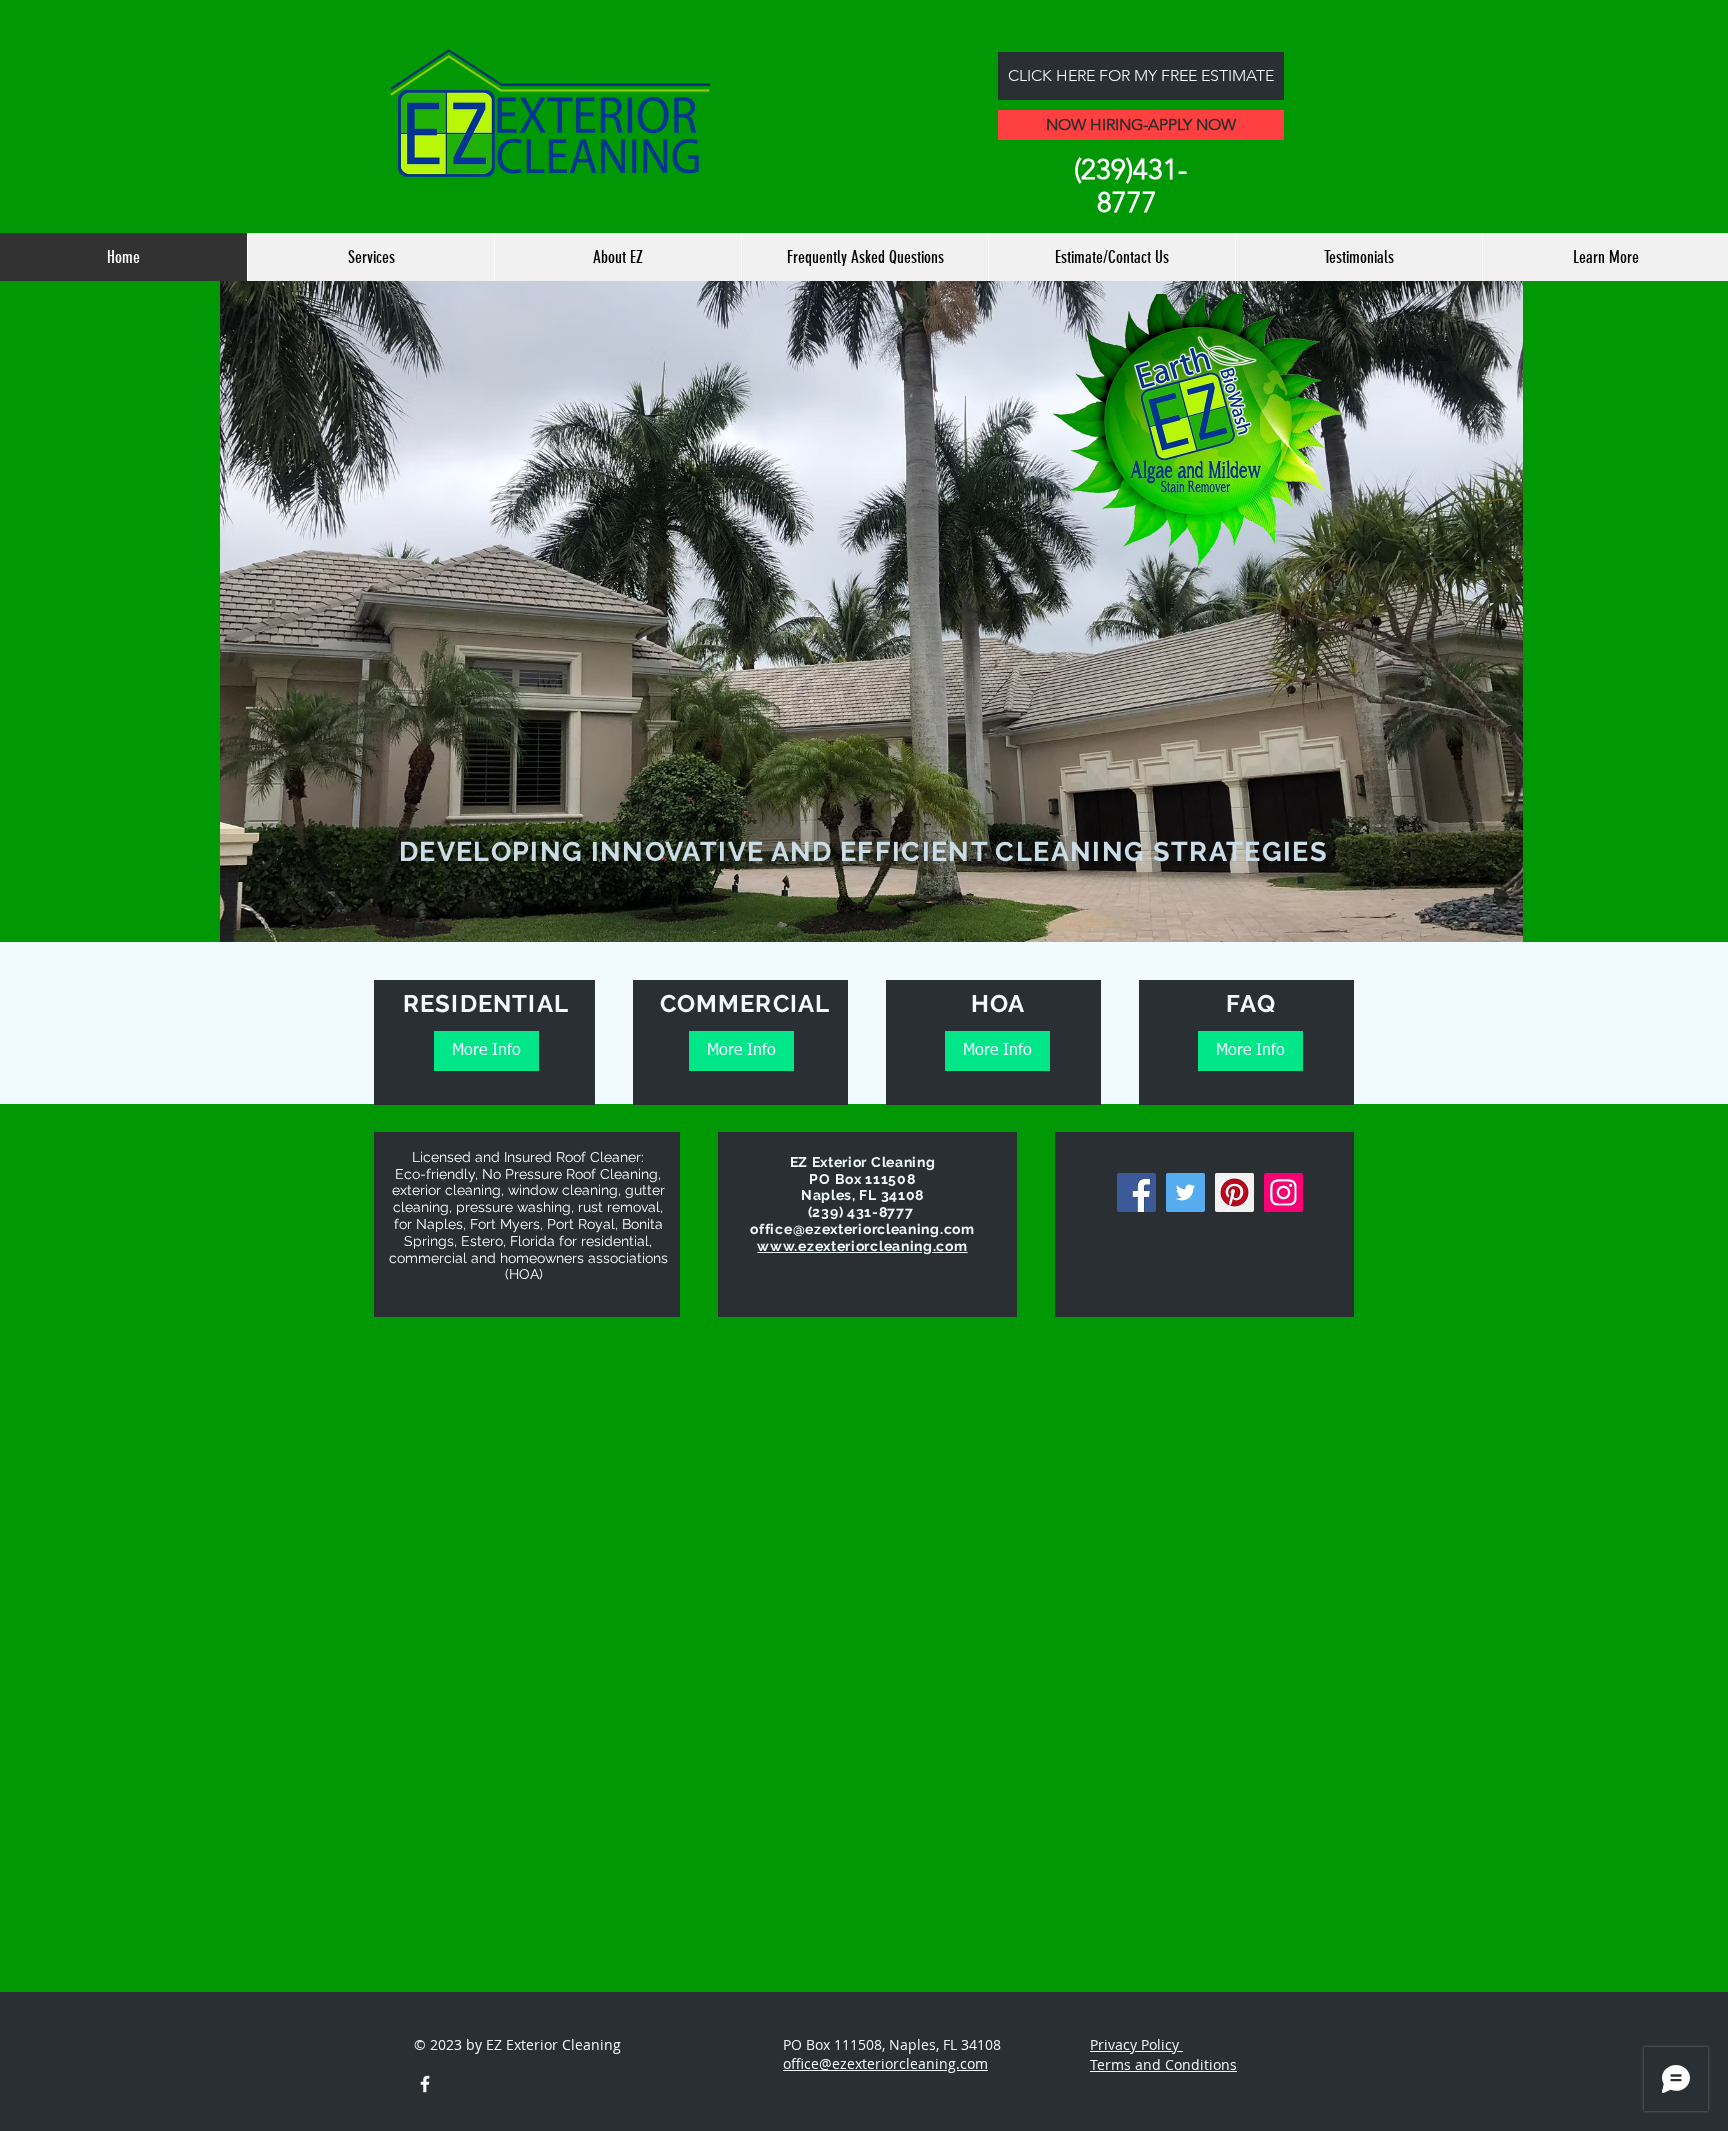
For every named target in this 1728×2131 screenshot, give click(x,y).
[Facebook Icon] (425, 2084)
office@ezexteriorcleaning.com (862, 1229)
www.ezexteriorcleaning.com (862, 1246)
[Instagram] (1283, 1192)
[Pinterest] (1234, 1192)
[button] (871, 637)
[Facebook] (1136, 1192)
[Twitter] (1185, 1192)
